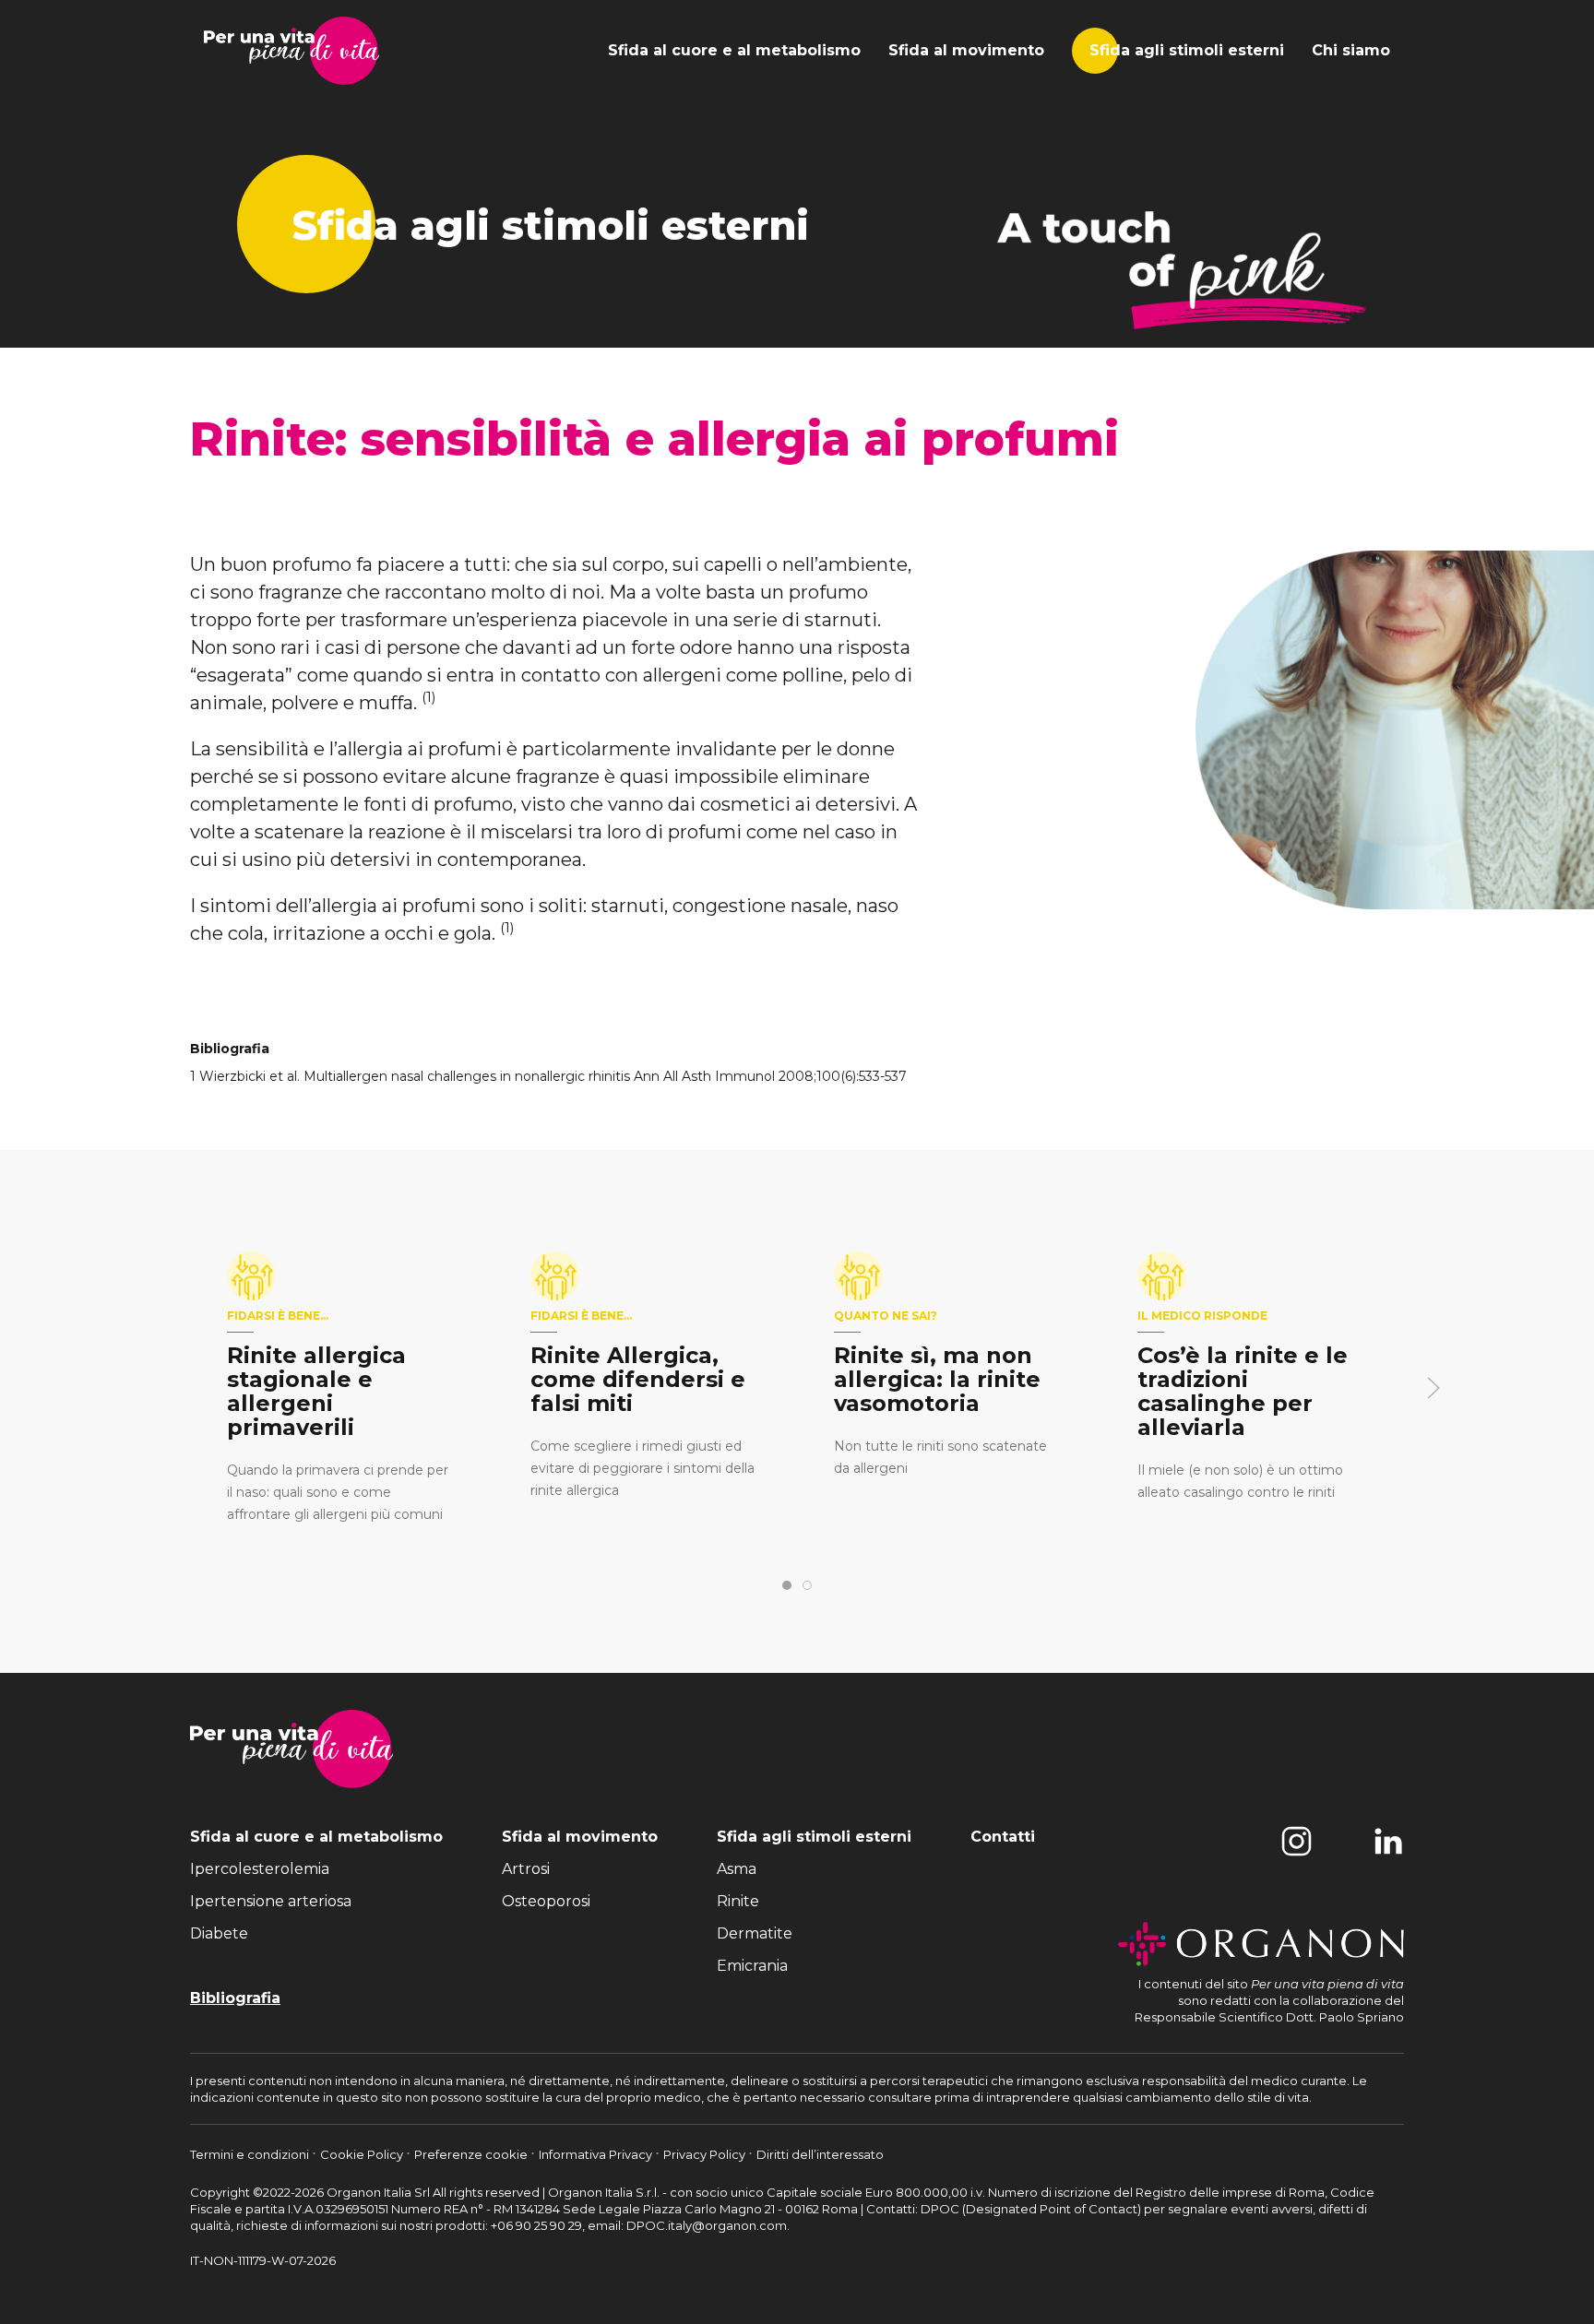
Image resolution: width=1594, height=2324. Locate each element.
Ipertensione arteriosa (271, 1901)
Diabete (219, 1933)
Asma (737, 1869)
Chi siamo (1351, 50)
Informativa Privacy (597, 2154)
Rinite (738, 1901)
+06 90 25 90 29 (536, 2225)
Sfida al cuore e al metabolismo (734, 50)
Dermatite (755, 1933)
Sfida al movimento (966, 50)
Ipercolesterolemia (260, 1869)
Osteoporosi (546, 1901)
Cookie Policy (363, 2154)
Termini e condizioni (251, 2154)
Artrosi (526, 1869)
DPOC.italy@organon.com (707, 2225)
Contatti (1003, 1837)
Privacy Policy (706, 2154)
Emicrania (752, 1966)
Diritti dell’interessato (820, 2154)
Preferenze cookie (472, 2154)
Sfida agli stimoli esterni (1187, 50)
